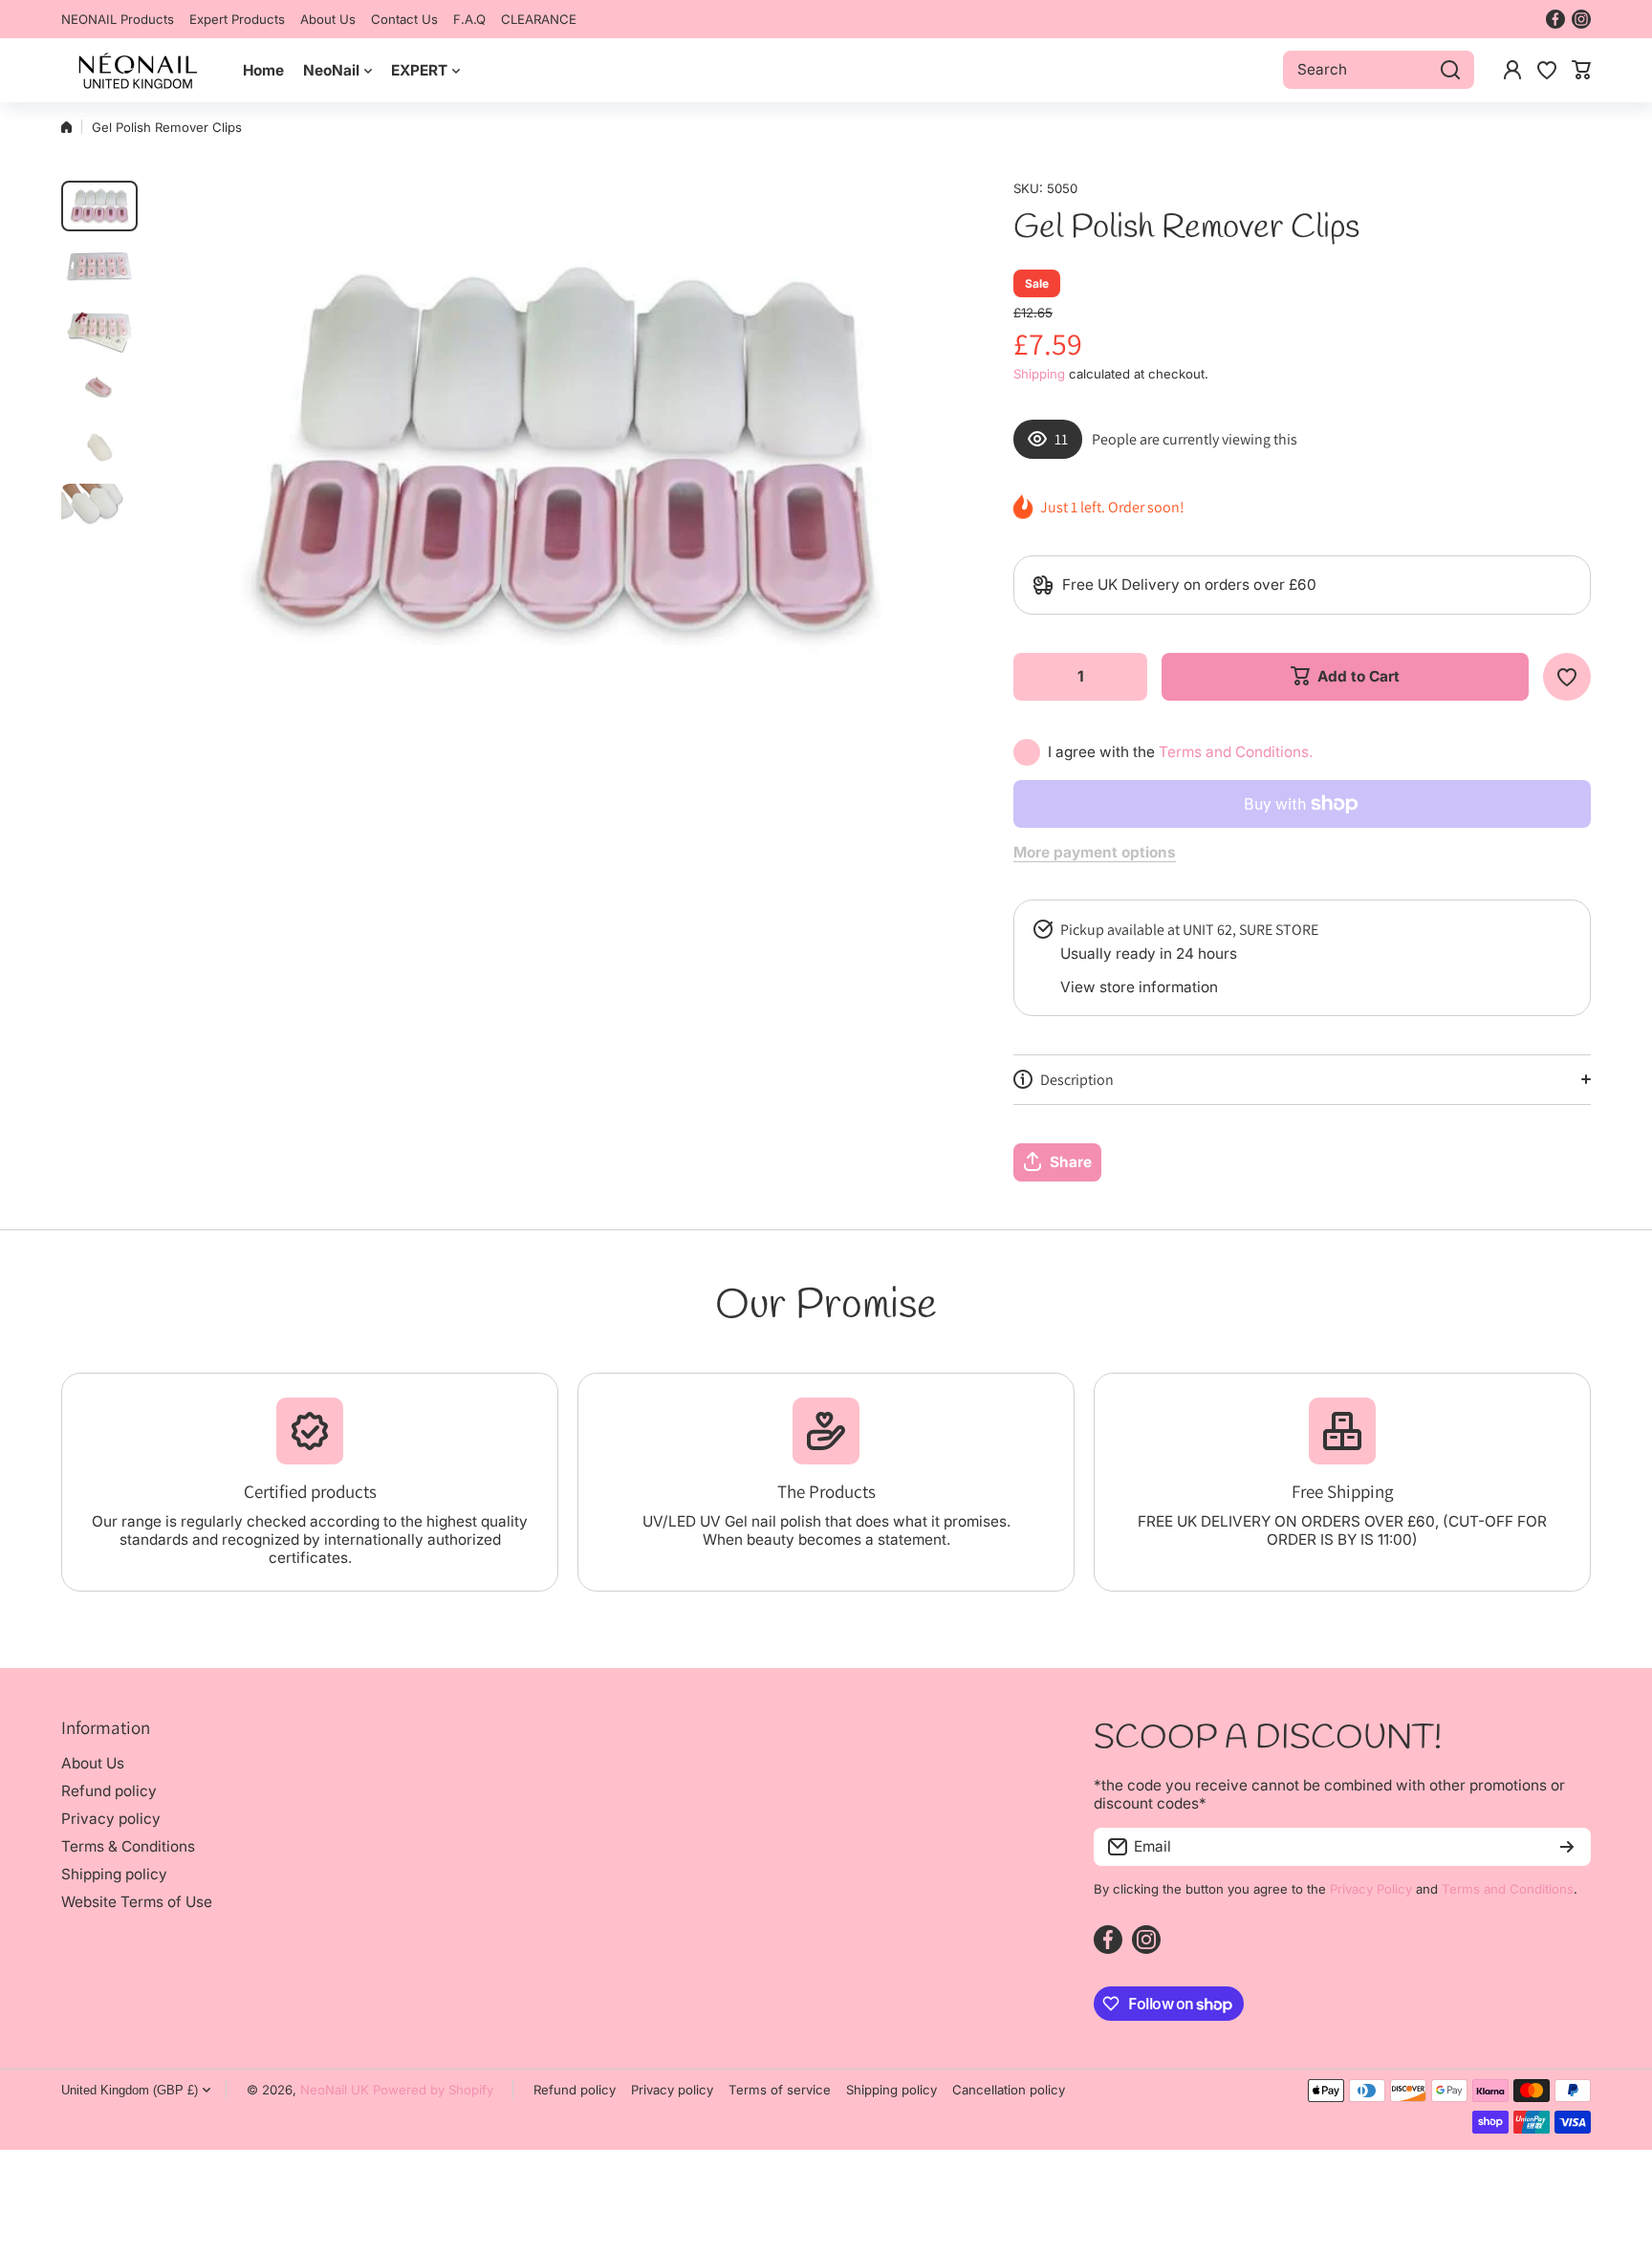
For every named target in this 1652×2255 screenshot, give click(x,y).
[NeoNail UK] (138, 70)
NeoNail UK (335, 2090)
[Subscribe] (1567, 1847)
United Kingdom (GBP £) (130, 2090)
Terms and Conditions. (1236, 752)
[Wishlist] (1547, 70)
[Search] (1450, 70)
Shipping (1039, 374)
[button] (1581, 70)
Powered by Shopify (433, 2090)
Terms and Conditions (1508, 1889)
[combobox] (1379, 70)
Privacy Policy (1371, 1889)
